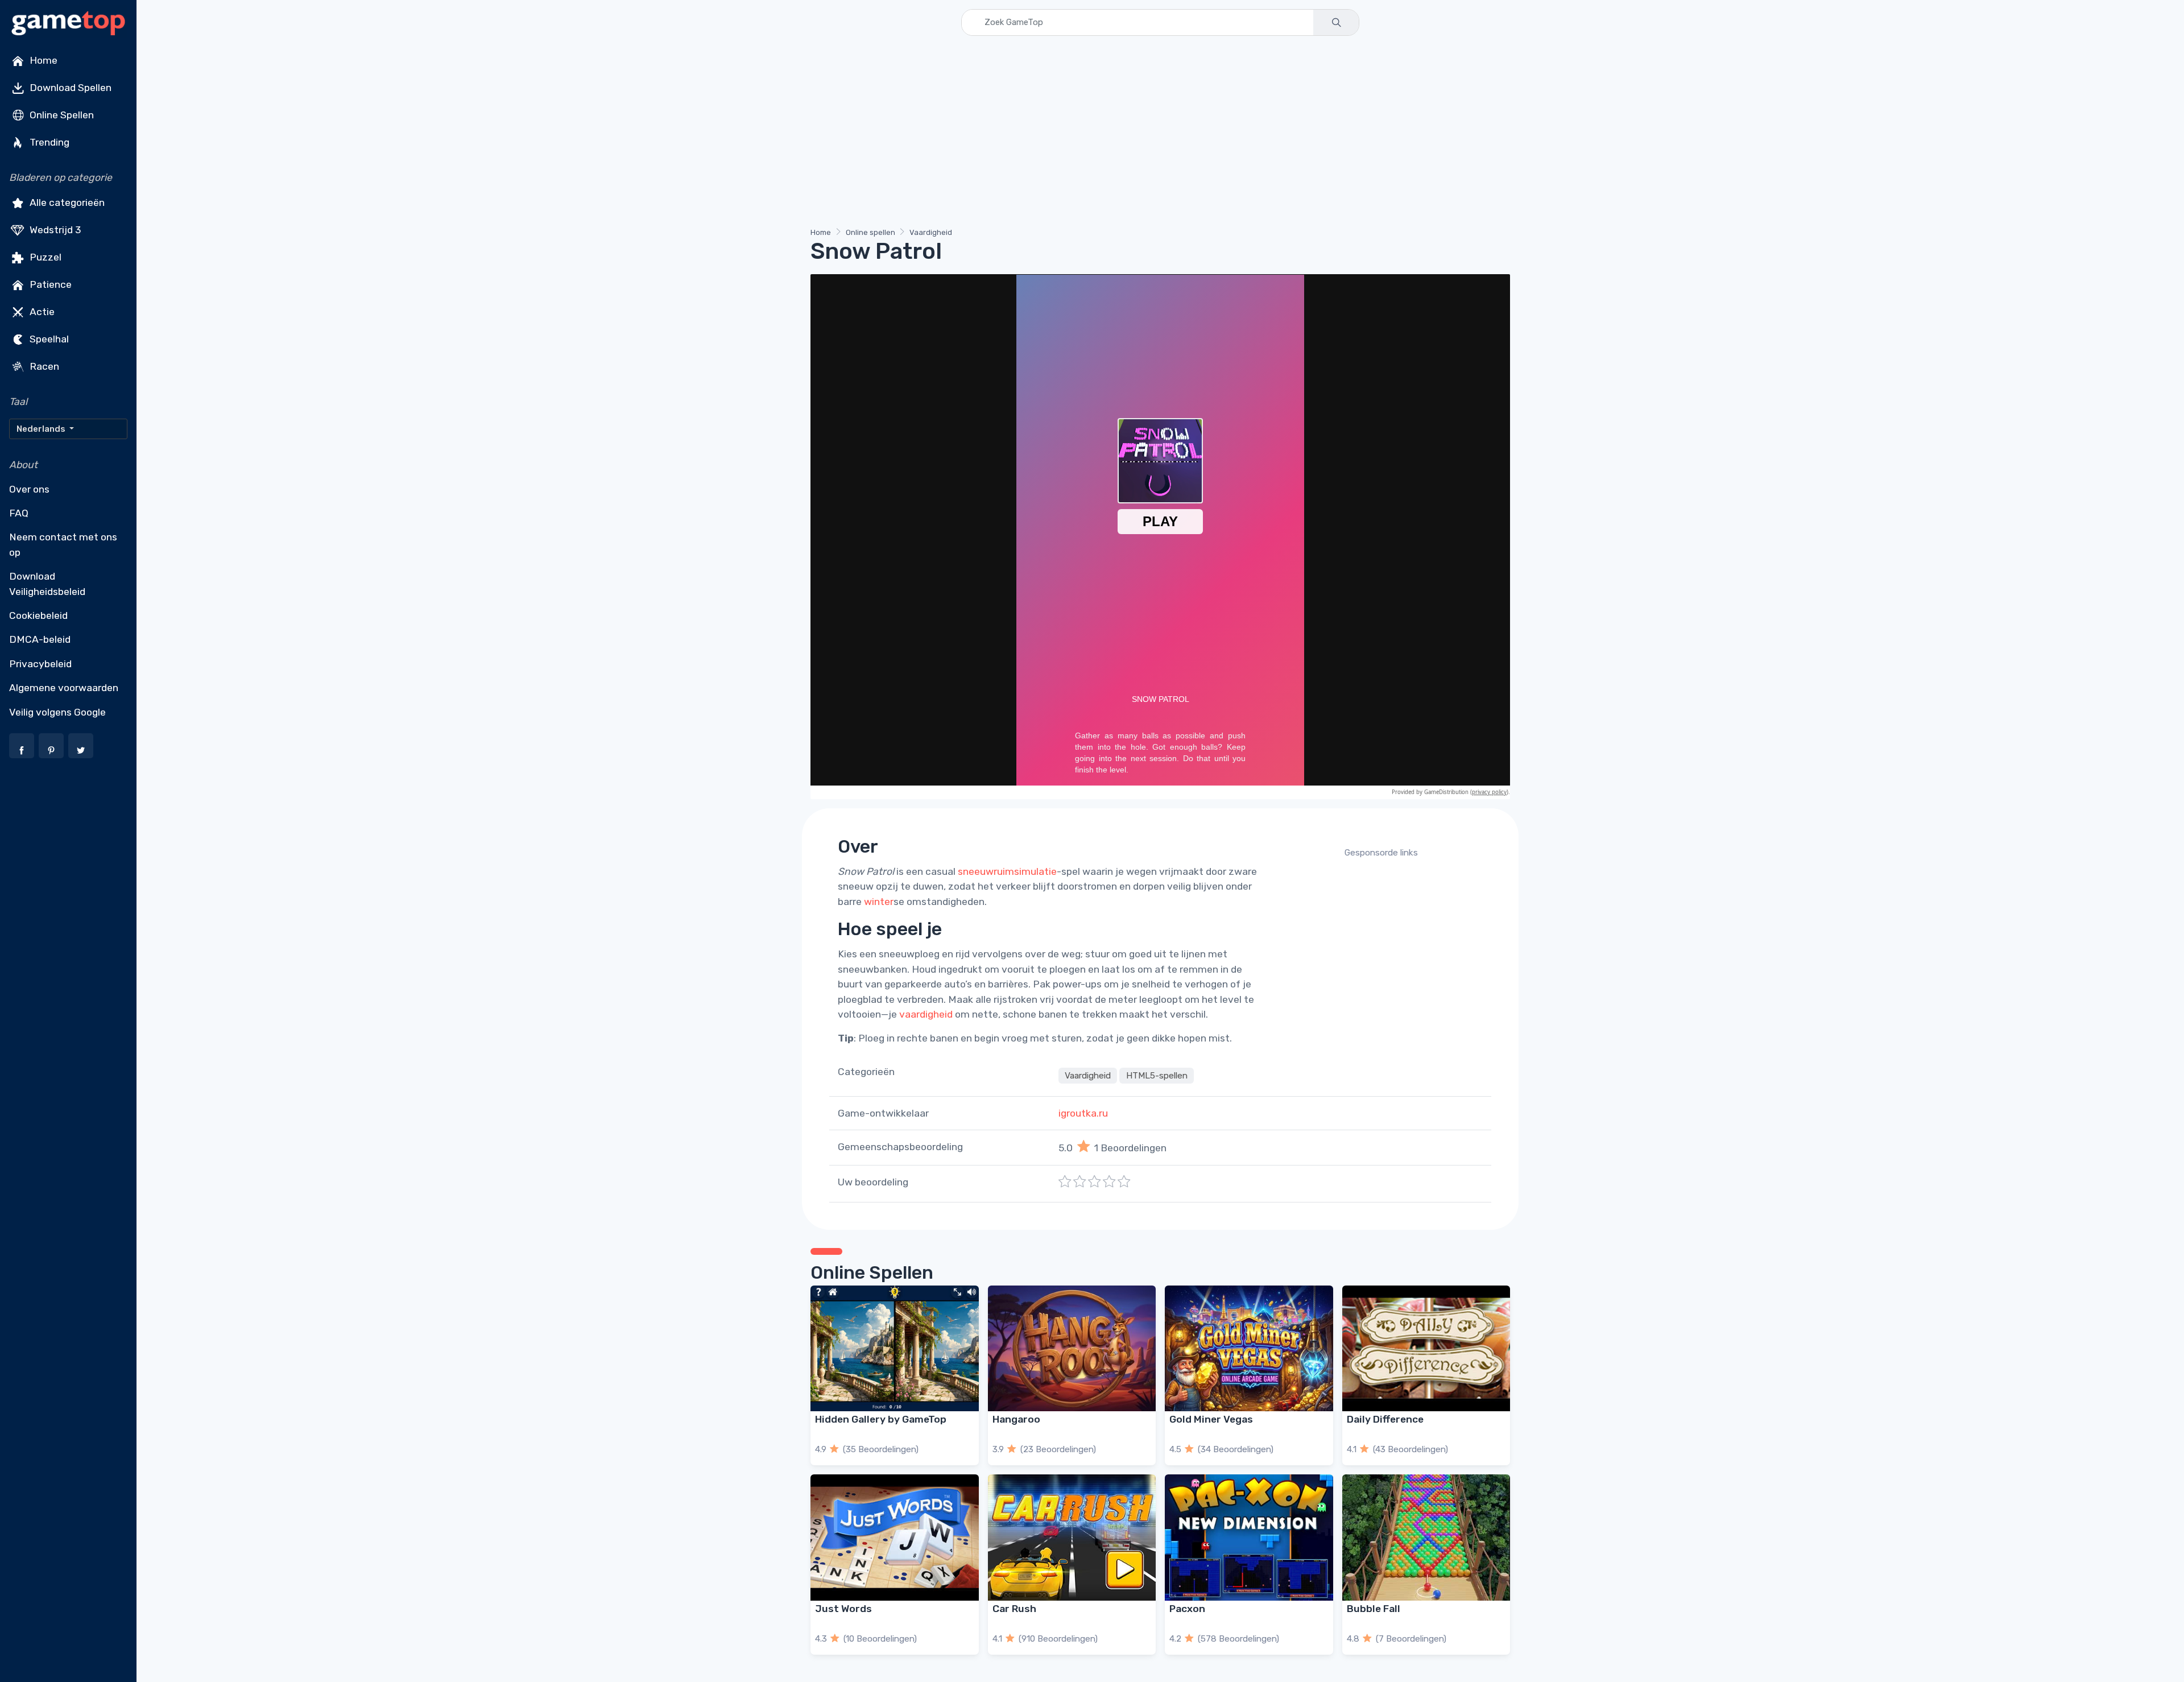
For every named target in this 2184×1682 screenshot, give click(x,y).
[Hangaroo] (1072, 1348)
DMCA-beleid (40, 639)
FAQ (19, 513)
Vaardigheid (931, 232)
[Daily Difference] (1426, 1348)
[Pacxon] (1249, 1537)
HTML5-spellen (1157, 1076)
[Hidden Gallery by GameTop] (895, 1348)
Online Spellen (61, 115)
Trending (48, 142)
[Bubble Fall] (1426, 1537)
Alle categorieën (66, 202)
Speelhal (48, 339)
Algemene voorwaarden (64, 688)
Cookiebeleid (38, 615)
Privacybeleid (40, 664)
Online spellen (870, 232)
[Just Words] (895, 1537)
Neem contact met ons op (63, 544)
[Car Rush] (1072, 1537)
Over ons (29, 489)
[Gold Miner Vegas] (1249, 1348)
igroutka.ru (1083, 1113)
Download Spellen (69, 88)
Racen (43, 366)
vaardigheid (926, 1014)
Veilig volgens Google (57, 712)
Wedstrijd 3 (54, 230)
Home (42, 60)
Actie (41, 312)
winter (879, 902)
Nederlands (42, 429)
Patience (49, 284)
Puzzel (44, 257)
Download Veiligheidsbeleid (47, 584)
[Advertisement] (1152, 134)
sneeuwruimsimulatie (1007, 871)
